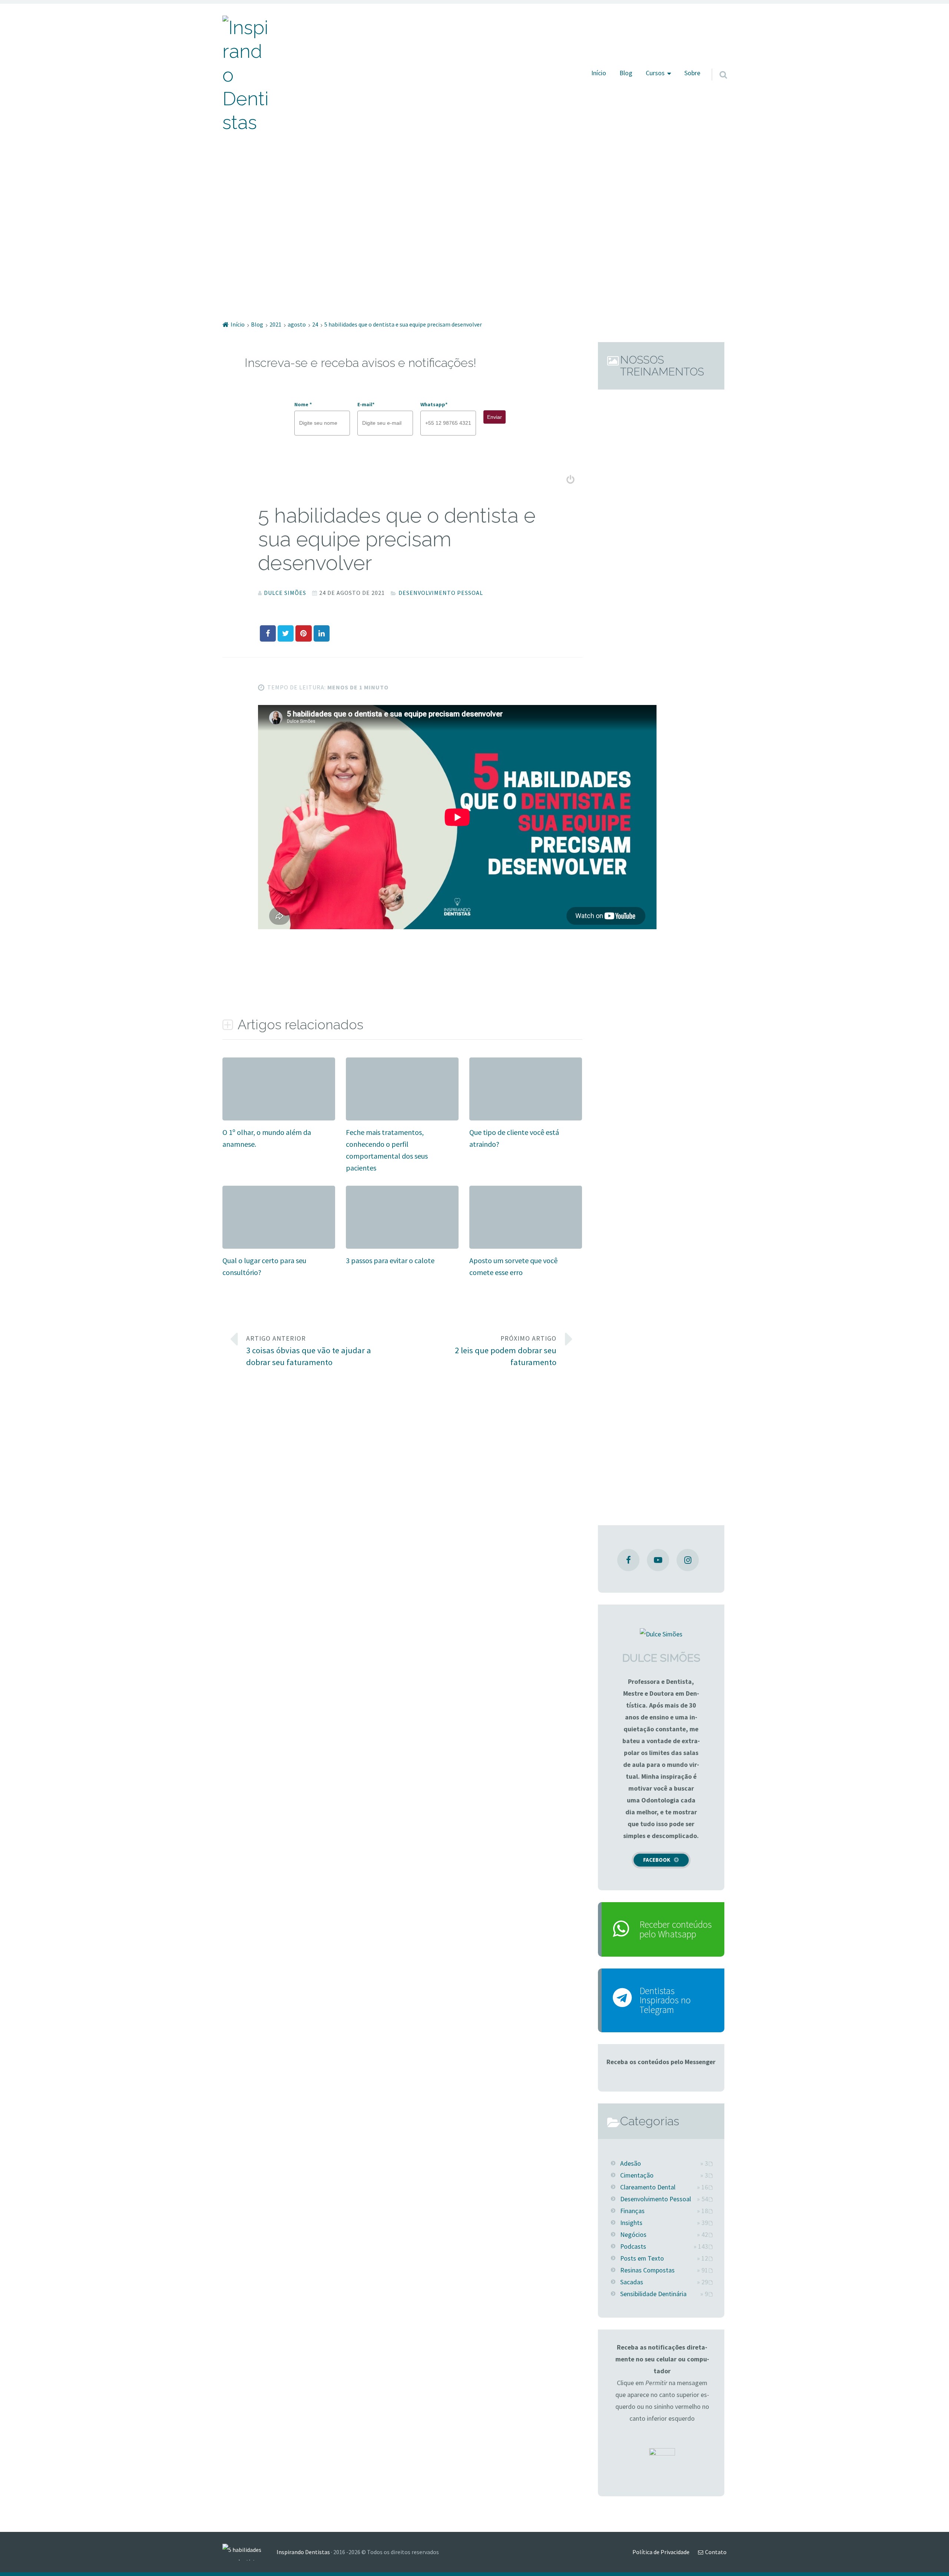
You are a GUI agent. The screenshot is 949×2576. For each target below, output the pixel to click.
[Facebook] (628, 1560)
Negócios (633, 2235)
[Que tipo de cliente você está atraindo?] (526, 1063)
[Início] (249, 2552)
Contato (716, 2552)
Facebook (657, 1860)
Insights (631, 2223)
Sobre (692, 73)
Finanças (632, 2211)
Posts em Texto (642, 2258)
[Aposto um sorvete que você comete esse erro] (526, 1191)
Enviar (495, 417)
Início (599, 73)
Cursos (655, 73)
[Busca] (717, 65)
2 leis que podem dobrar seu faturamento (506, 1351)
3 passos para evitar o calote (390, 1260)
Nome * (303, 404)
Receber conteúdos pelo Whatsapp (676, 1929)
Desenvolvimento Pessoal (441, 593)
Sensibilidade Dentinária (653, 2294)
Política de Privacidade (661, 2552)
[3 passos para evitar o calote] (402, 1191)
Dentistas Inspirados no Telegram (665, 2000)
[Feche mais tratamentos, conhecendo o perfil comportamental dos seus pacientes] (402, 1063)
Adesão (631, 2163)
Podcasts (633, 2246)
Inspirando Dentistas (303, 2552)
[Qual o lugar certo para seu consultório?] (279, 1191)
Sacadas (632, 2282)
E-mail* (366, 404)
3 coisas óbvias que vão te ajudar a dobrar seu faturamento (309, 1351)
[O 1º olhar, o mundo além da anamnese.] (279, 1063)
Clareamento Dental (648, 2187)
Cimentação (637, 2175)
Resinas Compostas (647, 2270)
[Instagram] (688, 1560)
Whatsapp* (434, 404)
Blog (626, 73)
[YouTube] (658, 1560)
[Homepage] (247, 75)
